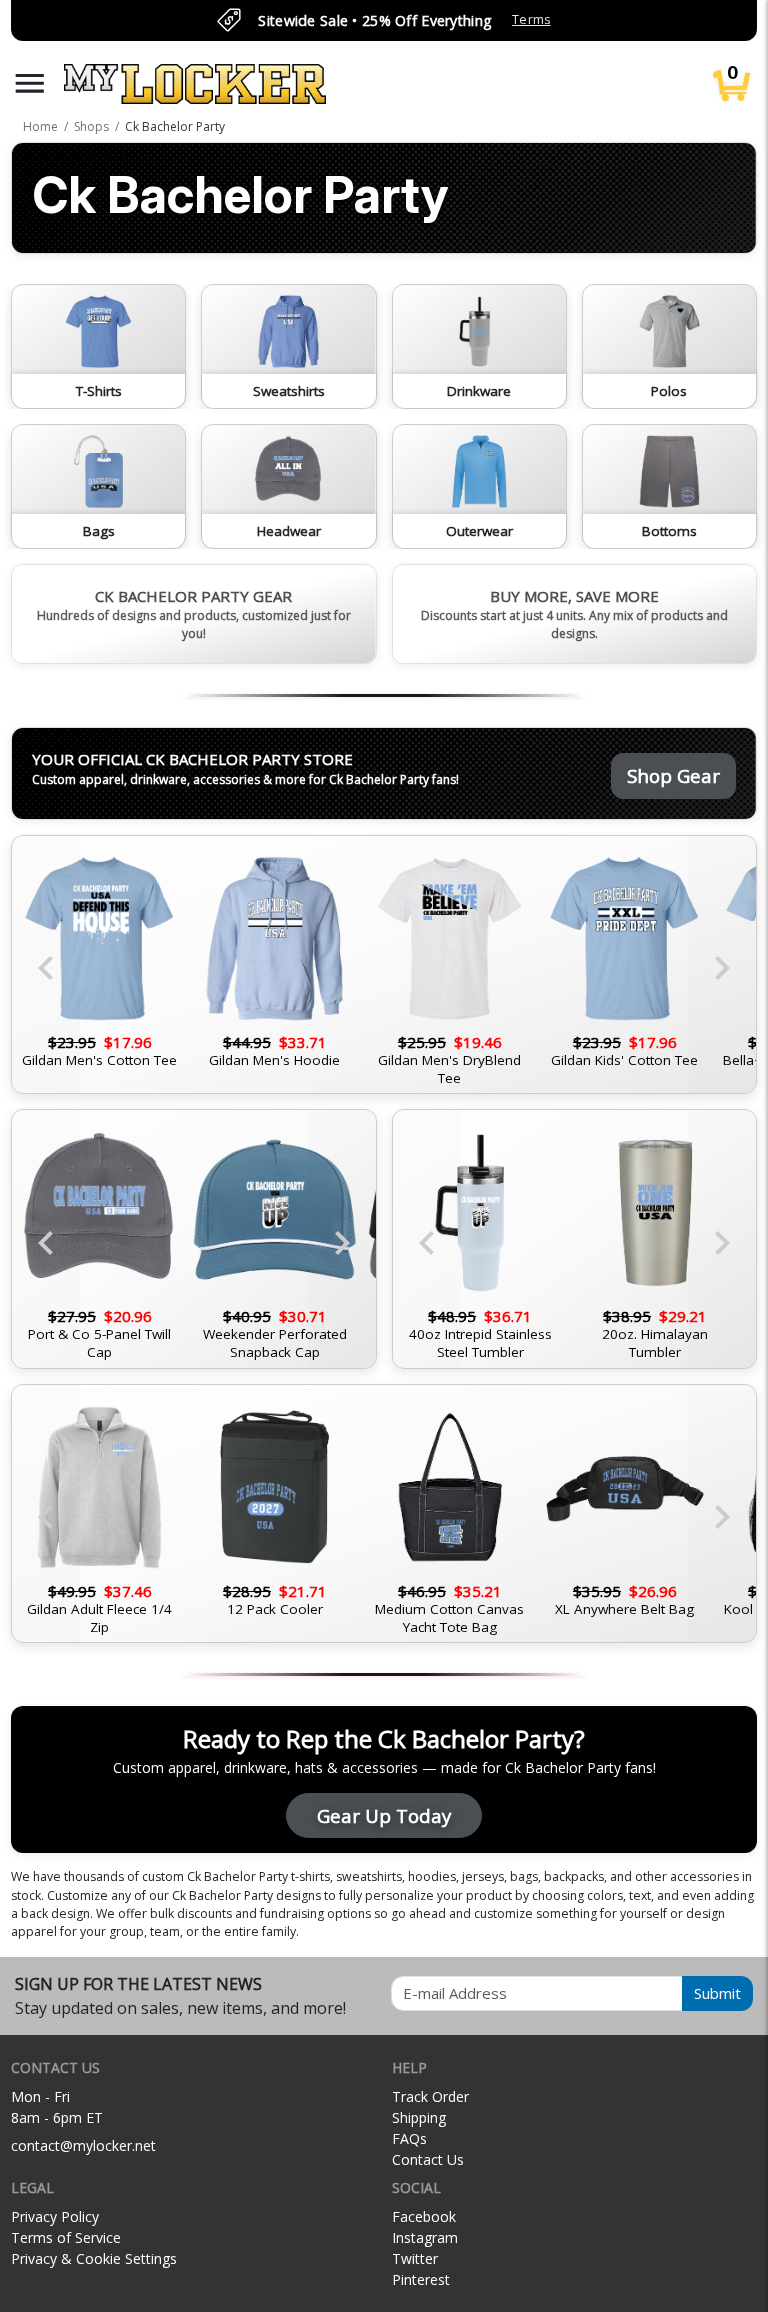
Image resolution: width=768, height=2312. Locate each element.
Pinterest (421, 2279)
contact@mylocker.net (83, 2145)
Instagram (425, 2237)
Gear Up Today (384, 1815)
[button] (30, 83)
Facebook (424, 2216)
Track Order (430, 2096)
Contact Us (428, 2159)
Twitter (415, 2258)
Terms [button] (531, 19)
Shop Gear (673, 775)
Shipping (419, 2117)
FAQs (409, 2138)
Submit (717, 1993)
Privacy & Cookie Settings (94, 2258)
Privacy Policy (55, 2216)
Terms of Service (66, 2237)
